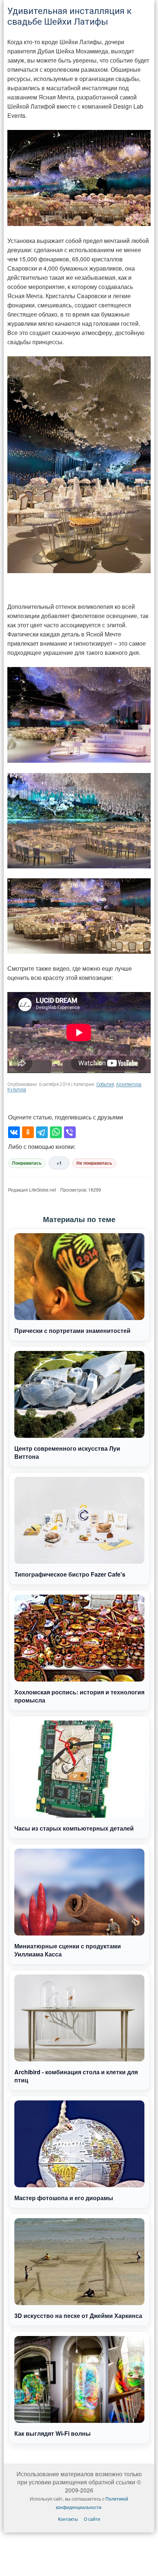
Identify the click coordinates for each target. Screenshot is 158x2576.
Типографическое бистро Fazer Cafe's (70, 1574)
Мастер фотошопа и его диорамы (64, 2198)
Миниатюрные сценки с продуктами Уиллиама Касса (68, 1950)
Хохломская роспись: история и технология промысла (79, 1696)
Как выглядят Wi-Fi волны (53, 2433)
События (105, 1084)
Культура (17, 1090)
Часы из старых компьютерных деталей (74, 1828)
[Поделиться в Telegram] (42, 1132)
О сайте (92, 2519)
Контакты (68, 2519)
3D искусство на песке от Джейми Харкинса (78, 2316)
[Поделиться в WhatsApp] (56, 1132)
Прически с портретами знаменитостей (72, 1331)
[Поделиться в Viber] (70, 1132)
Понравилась (27, 1163)
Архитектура (129, 1084)
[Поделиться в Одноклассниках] (28, 1132)
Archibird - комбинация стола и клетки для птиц (76, 2076)
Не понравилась (94, 1163)
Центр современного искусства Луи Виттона (67, 1452)
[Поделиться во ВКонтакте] (14, 1132)
